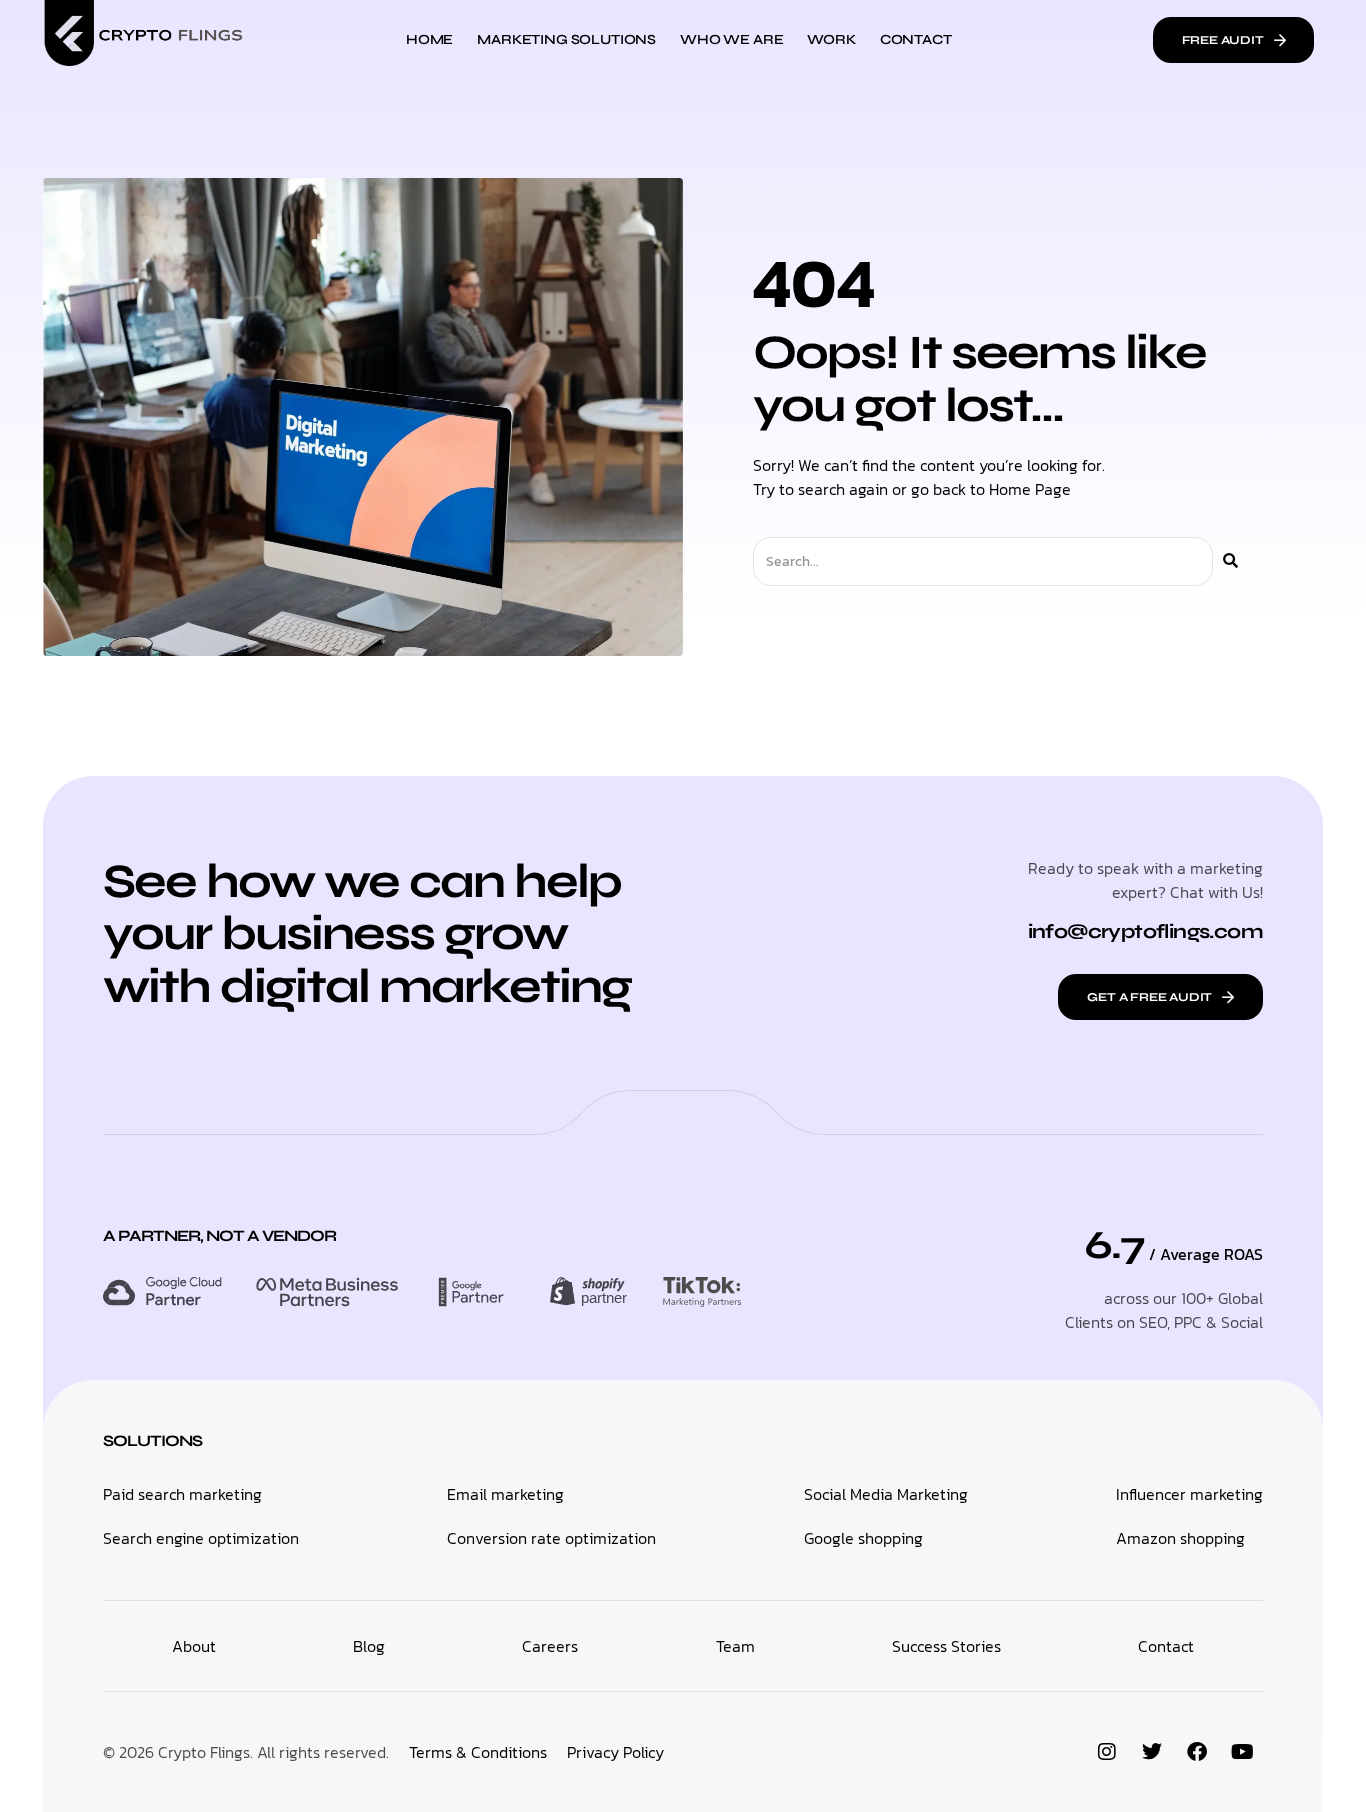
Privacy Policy (615, 1752)
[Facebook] (1197, 1752)
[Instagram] (1107, 1752)
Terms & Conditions (478, 1752)
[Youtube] (1242, 1752)
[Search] (1230, 561)
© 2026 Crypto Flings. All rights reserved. (246, 1752)
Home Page (1030, 489)
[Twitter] (1152, 1752)
